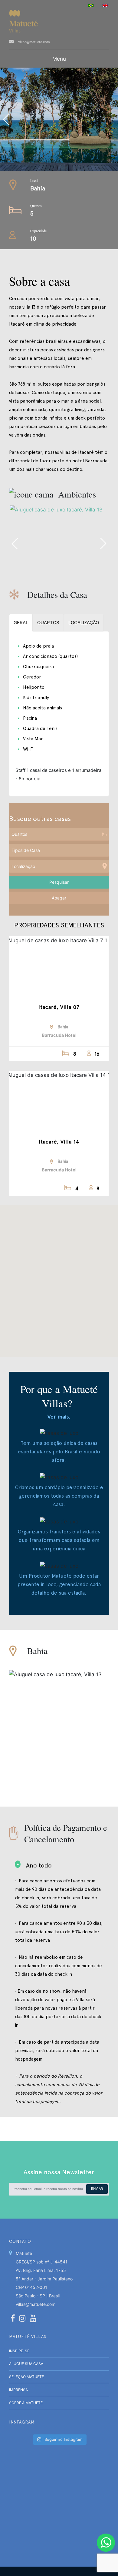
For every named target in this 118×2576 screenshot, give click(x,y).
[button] (59, 1277)
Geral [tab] (21, 623)
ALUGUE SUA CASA (26, 2364)
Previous (32, 119)
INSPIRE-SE (19, 2351)
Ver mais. (59, 1417)
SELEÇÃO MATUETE (26, 2377)
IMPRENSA (18, 2390)
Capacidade (38, 231)
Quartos (36, 206)
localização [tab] (84, 623)
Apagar (59, 898)
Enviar (97, 2189)
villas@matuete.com (34, 42)
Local (34, 180)
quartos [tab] (48, 623)
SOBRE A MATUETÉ (26, 2403)
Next (103, 544)
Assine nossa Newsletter (59, 2172)
